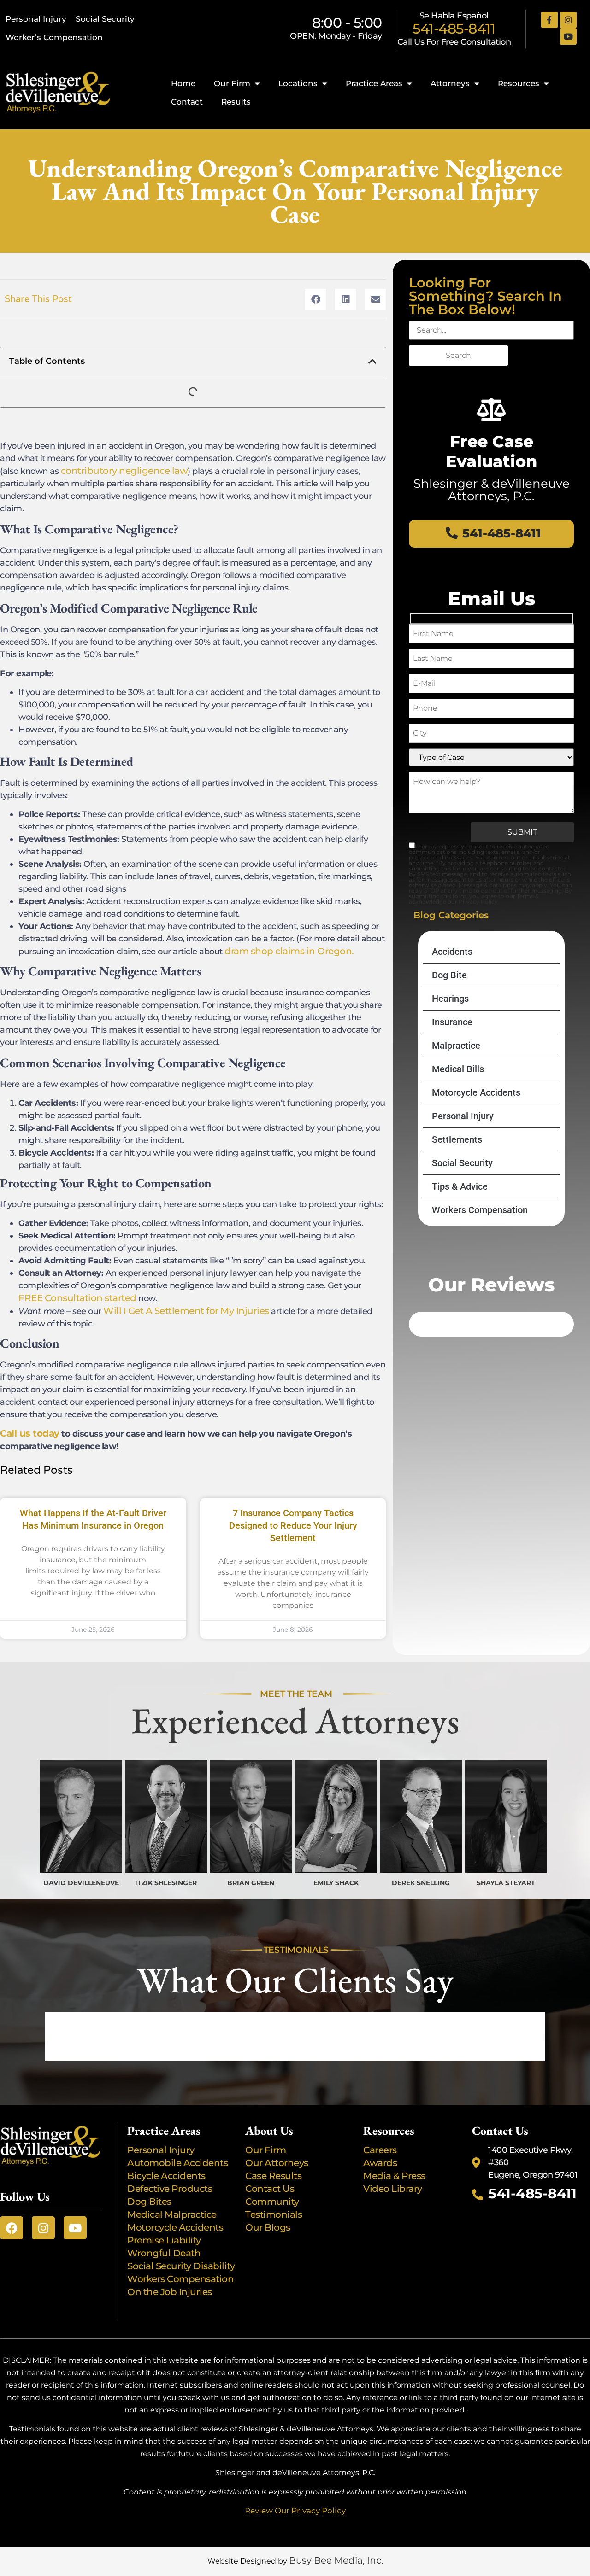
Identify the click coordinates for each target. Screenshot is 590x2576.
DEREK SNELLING (421, 1883)
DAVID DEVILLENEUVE (81, 1883)
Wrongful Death (164, 2253)
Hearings (450, 999)
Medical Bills (458, 1069)
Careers (380, 2150)
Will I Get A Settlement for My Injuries (186, 1311)
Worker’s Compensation (54, 37)
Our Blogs (268, 2227)
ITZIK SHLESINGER (166, 1883)
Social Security (105, 19)
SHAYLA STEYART (506, 1883)
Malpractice (456, 1046)
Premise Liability (165, 2240)
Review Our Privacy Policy (295, 2511)
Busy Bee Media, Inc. (336, 2560)
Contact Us (270, 2189)
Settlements (457, 1139)
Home (183, 83)
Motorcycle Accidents (476, 1092)
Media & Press (394, 2176)
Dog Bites (151, 2202)
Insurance (452, 1022)
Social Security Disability (181, 2266)
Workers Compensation (480, 1210)
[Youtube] (568, 36)
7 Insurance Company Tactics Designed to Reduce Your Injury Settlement (293, 1525)
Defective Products (170, 2189)
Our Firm (232, 83)
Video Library (393, 2189)
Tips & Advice (460, 1186)
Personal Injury (36, 19)
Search (458, 355)
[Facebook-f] (549, 20)
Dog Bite (449, 975)
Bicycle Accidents (166, 2176)
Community (272, 2202)
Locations (298, 83)
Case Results (273, 2176)
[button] (316, 299)
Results (236, 102)
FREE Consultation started (77, 1298)
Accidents (452, 952)
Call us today (30, 1433)
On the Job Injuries (170, 2292)
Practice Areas (374, 83)
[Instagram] (568, 20)
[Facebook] (12, 2228)
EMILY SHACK (336, 1883)
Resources (519, 83)
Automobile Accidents (177, 2163)
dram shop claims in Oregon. (289, 951)
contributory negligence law (124, 471)
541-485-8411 (454, 29)
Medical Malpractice (172, 2214)
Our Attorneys (277, 2163)
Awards (381, 2163)
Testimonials (274, 2214)
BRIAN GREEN (251, 1883)
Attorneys (450, 83)
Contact (187, 102)
